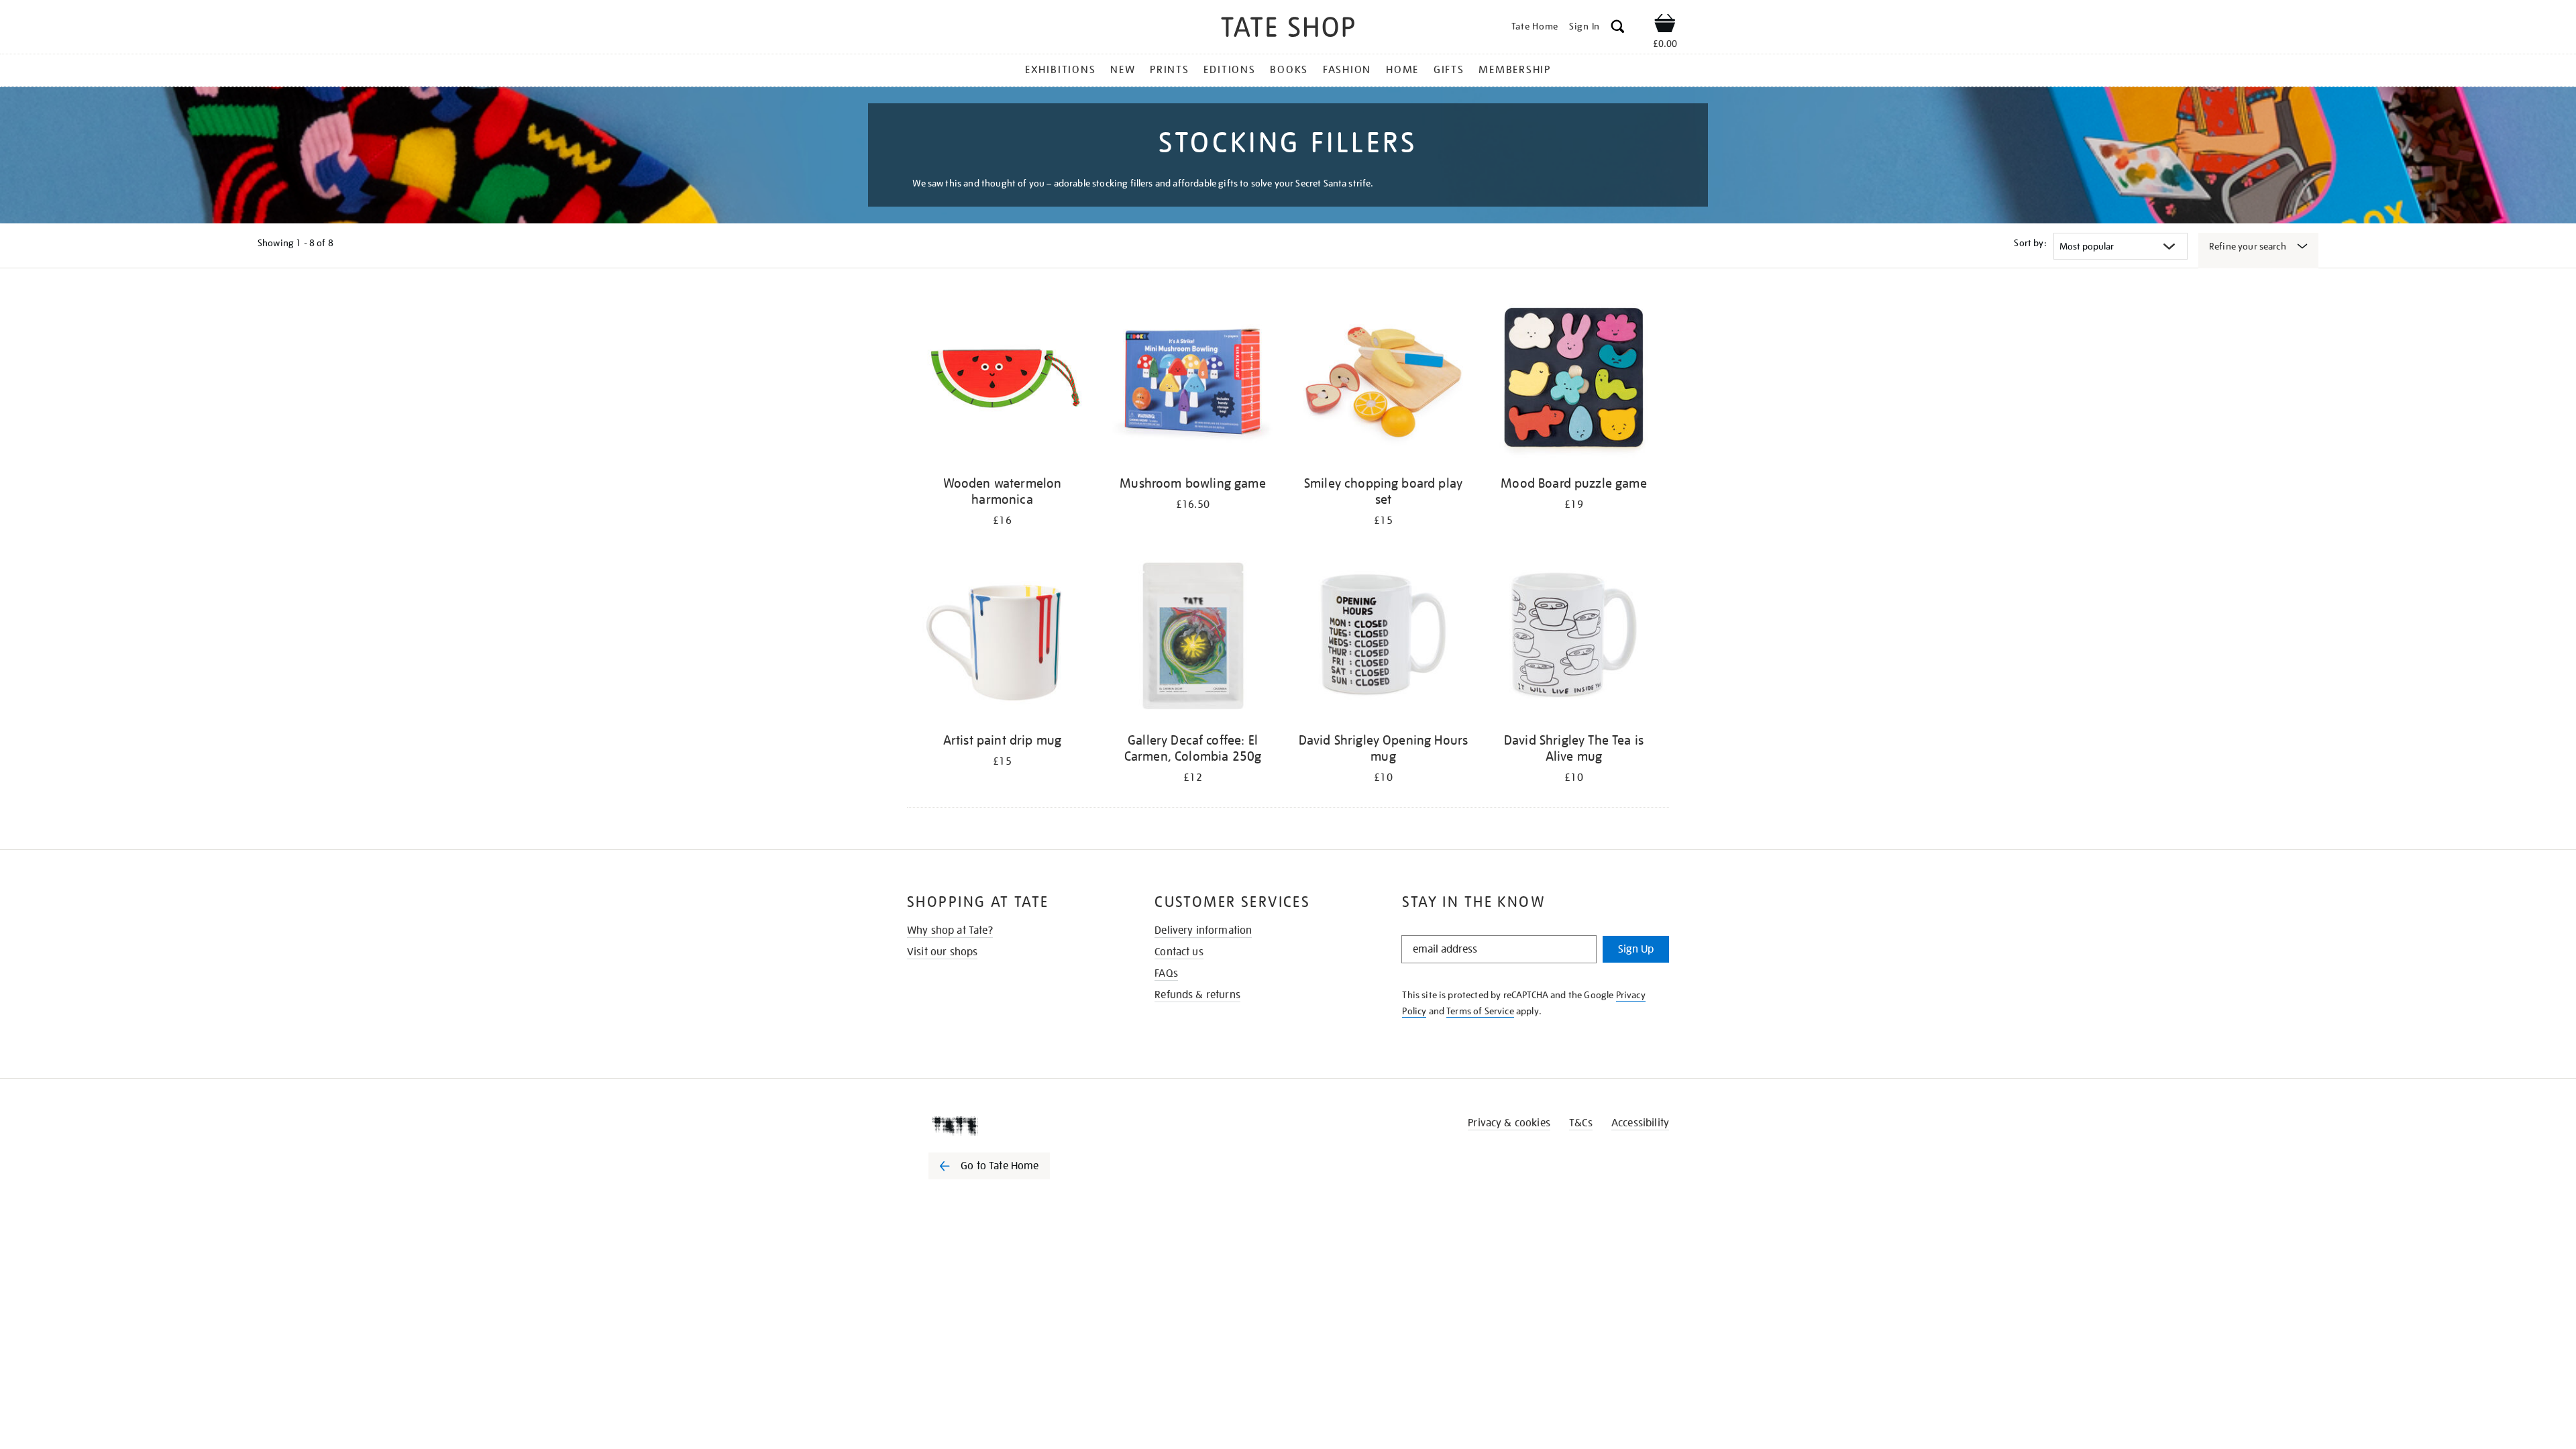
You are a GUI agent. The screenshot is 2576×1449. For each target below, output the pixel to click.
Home (1402, 70)
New (1123, 70)
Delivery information (1203, 930)
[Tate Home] (1013, 1126)
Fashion (1347, 70)
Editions (1229, 70)
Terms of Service (1480, 1011)
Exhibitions (1060, 70)
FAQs (1166, 973)
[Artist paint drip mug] (1002, 638)
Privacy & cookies (1509, 1123)
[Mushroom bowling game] (1193, 381)
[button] (1618, 29)
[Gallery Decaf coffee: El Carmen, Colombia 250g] (1193, 638)
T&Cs (1581, 1123)
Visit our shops (942, 952)
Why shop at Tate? (950, 930)
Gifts (1449, 70)
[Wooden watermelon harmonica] (1002, 381)
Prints (1170, 70)
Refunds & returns (1197, 995)
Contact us (1179, 952)
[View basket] (1665, 25)
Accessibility (1640, 1123)
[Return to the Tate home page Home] (1288, 29)
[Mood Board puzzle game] (1574, 381)
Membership (1515, 70)
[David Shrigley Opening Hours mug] (1383, 638)
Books (1289, 70)
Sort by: (2030, 243)
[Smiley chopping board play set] (1383, 381)
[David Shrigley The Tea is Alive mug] (1574, 638)
